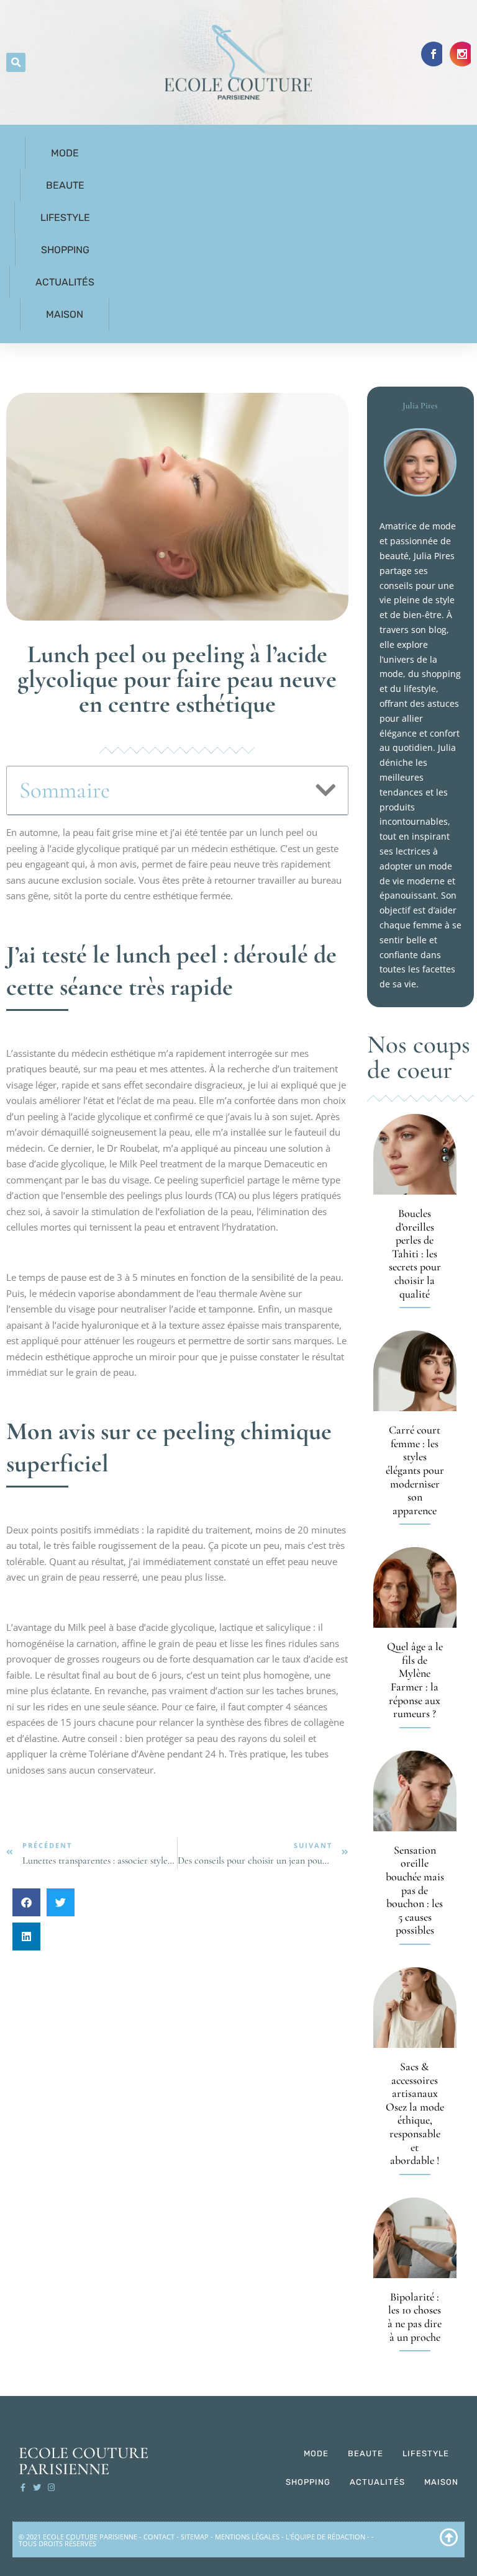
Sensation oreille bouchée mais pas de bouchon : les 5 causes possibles (415, 1890)
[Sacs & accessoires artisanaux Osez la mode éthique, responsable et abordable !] (415, 2008)
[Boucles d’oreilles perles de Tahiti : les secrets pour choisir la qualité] (415, 1154)
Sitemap (195, 2537)
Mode (65, 153)
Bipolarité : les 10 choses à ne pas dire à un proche (415, 2317)
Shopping (65, 250)
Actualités (65, 282)
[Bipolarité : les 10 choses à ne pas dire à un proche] (415, 2238)
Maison (65, 314)
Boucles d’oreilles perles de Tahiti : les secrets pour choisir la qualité (415, 1254)
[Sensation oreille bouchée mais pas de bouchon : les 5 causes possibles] (415, 1791)
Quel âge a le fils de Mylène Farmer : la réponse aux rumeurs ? (415, 1680)
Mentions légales (247, 2537)
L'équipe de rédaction (325, 2537)
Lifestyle (65, 218)
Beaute (65, 185)
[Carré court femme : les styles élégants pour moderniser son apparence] (415, 1371)
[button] (16, 62)
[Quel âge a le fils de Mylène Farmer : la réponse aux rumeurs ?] (415, 1587)
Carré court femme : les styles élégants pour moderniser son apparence (415, 1470)
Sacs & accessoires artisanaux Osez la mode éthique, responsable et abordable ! (415, 2113)
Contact (159, 2537)
